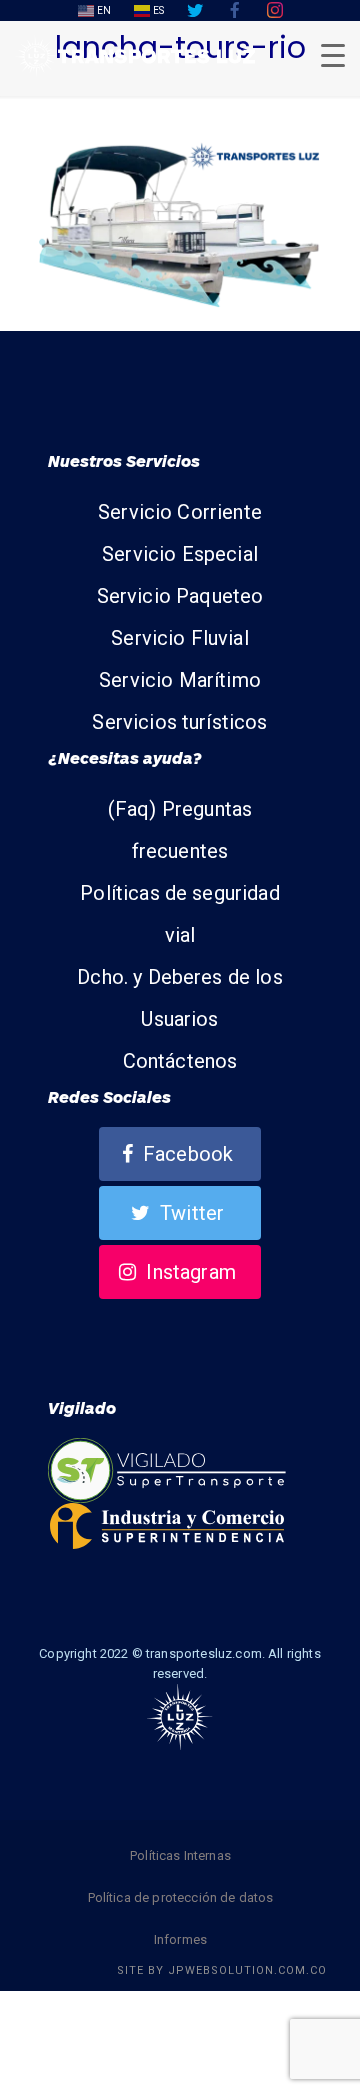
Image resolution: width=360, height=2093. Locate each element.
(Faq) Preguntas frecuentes (180, 830)
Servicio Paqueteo (180, 596)
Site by (222, 1970)
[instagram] (275, 10)
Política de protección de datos (181, 1897)
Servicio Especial (180, 554)
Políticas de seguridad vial (180, 914)
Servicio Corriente (180, 512)
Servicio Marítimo (180, 680)
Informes (180, 1939)
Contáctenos (180, 1061)
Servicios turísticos (179, 722)
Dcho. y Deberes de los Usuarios (180, 998)
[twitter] (195, 10)
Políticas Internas (180, 1855)
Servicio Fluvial (180, 638)
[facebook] (235, 10)
